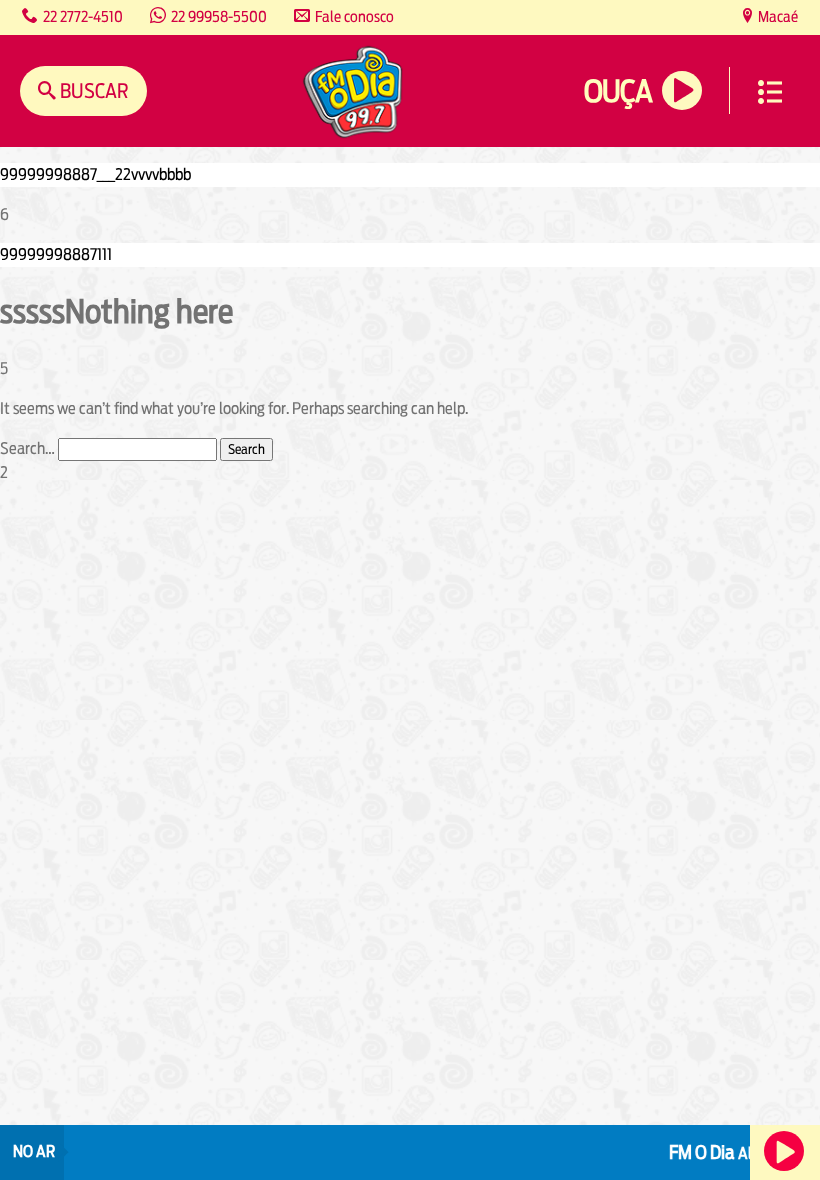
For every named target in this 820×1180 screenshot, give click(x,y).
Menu (770, 92)
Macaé (776, 16)
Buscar (92, 90)
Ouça (618, 91)
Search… (27, 448)
